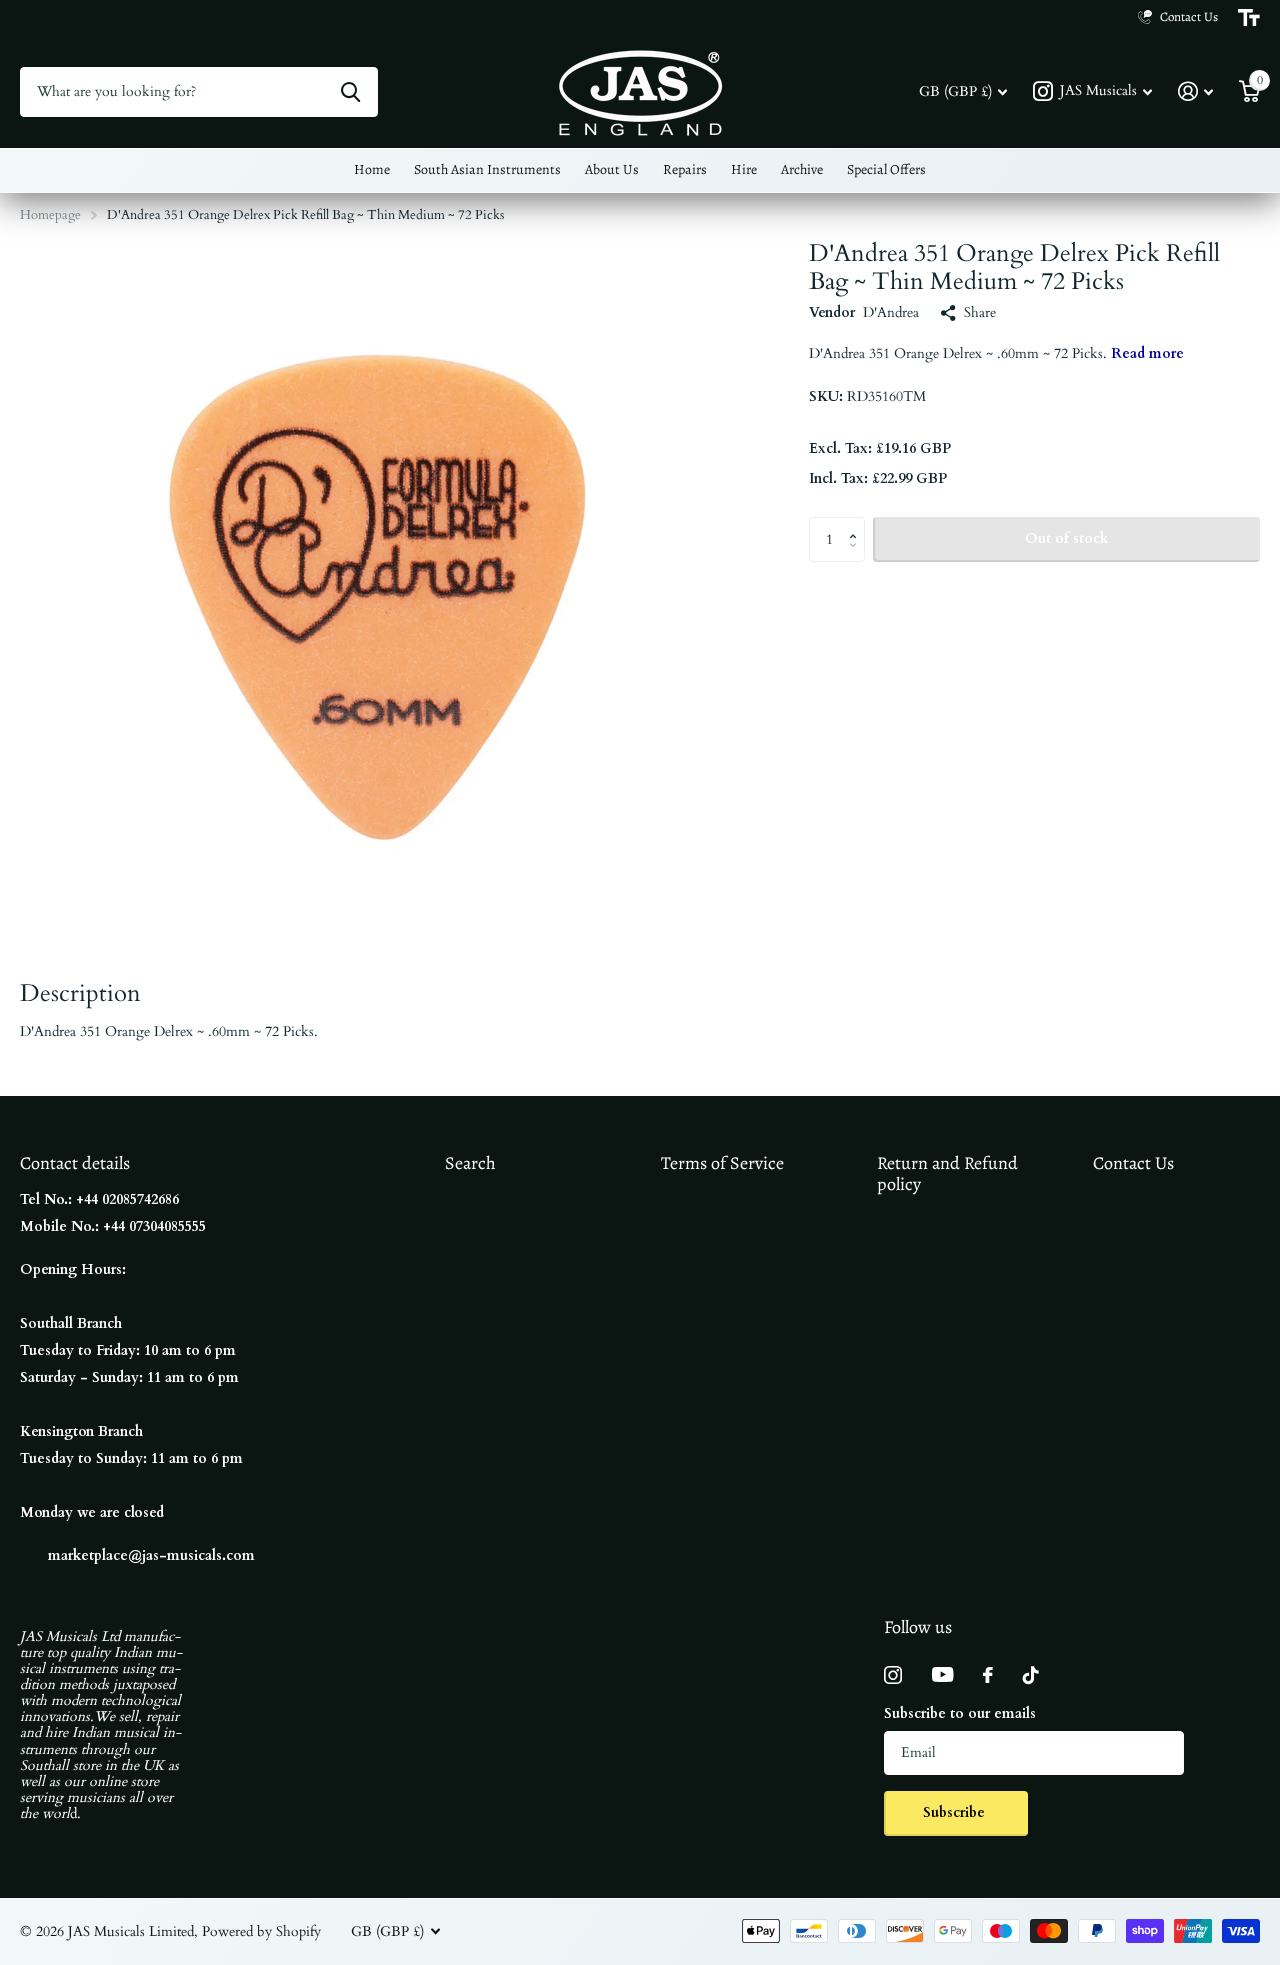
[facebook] (988, 1675)
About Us (612, 169)
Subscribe (956, 1812)
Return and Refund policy (947, 1173)
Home (372, 169)
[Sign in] (1195, 91)
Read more (1147, 353)
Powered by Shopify (261, 1931)
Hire (744, 169)
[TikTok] (1031, 1675)
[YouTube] (942, 1674)
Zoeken (350, 92)
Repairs (685, 169)
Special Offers (886, 169)
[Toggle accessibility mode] (1249, 18)
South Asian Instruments (487, 169)
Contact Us (1133, 1163)
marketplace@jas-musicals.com (151, 1555)
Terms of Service (722, 1163)
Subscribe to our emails (960, 1713)
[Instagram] (893, 1675)
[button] (857, 523)
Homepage (50, 215)
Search (470, 1163)
